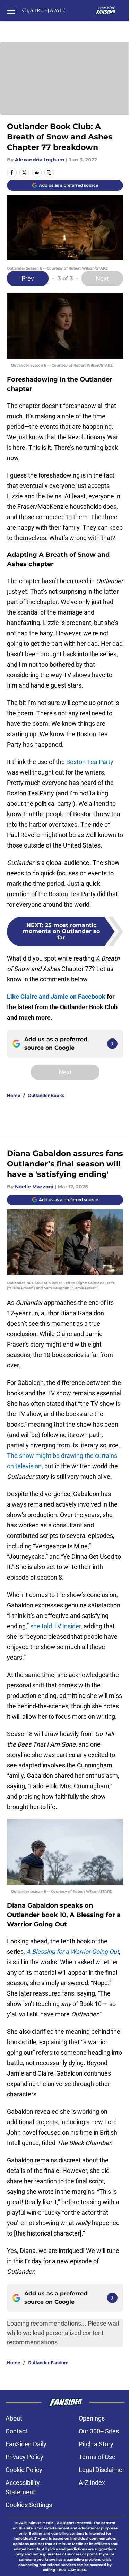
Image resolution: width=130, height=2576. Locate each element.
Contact (16, 2431)
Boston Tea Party (90, 762)
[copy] (49, 172)
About (14, 2418)
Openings (92, 2418)
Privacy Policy (24, 2457)
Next (102, 278)
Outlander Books (46, 1095)
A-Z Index (92, 2483)
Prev (28, 278)
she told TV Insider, (57, 1626)
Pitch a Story (96, 2444)
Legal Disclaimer (102, 2470)
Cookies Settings (29, 2505)
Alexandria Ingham (40, 160)
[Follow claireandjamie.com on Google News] (112, 1044)
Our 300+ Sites (99, 2431)
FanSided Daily (26, 2444)
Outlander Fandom (48, 2363)
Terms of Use (97, 2457)
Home (14, 1095)
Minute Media (41, 2523)
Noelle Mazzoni (34, 1187)
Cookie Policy (24, 2470)
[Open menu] (11, 10)
